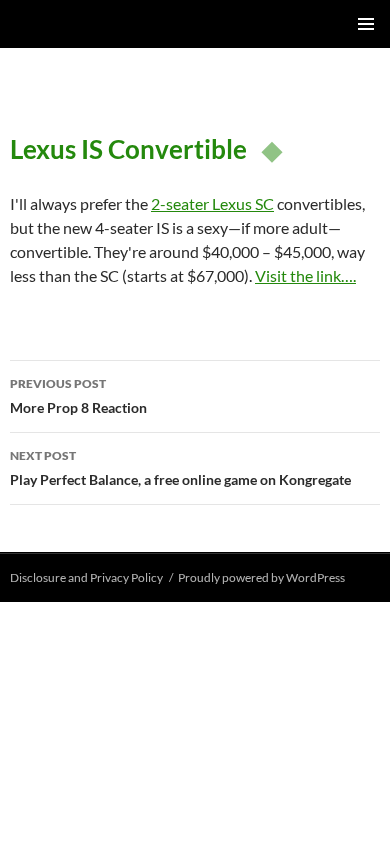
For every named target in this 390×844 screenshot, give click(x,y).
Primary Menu (366, 24)
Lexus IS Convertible (128, 149)
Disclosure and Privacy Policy (86, 577)
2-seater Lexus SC (212, 203)
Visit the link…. (305, 275)
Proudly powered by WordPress (261, 577)
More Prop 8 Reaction (78, 396)
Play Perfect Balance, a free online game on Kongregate (180, 468)
